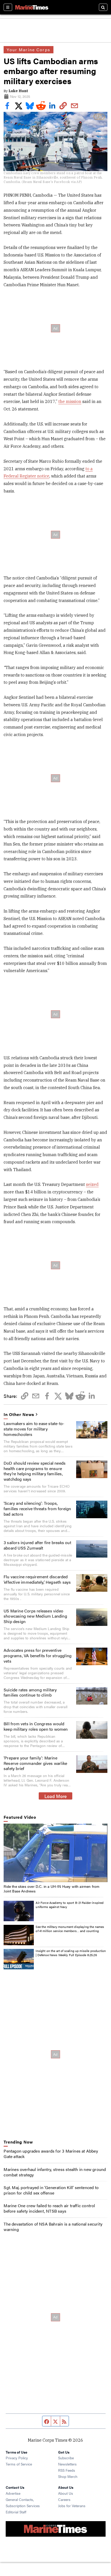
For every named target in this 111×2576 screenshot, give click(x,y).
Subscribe (66, 2458)
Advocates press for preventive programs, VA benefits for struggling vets (38, 1656)
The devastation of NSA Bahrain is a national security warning (53, 2227)
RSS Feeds (67, 2470)
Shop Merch (68, 2476)
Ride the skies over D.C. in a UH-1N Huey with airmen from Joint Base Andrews (51, 1889)
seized (92, 1184)
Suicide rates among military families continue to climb (30, 1692)
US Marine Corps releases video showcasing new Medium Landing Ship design (35, 1616)
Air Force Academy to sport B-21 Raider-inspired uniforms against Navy (70, 1905)
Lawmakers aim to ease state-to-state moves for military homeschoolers (34, 1429)
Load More (56, 1796)
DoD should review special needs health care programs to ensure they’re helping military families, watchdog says (35, 1471)
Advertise (13, 2493)
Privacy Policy (17, 2458)
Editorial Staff (16, 2512)
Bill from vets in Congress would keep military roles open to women (36, 1726)
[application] (55, 1853)
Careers (64, 2499)
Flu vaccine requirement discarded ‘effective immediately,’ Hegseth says (37, 1579)
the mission (70, 401)
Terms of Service (19, 2464)
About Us (66, 2493)
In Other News (19, 1415)
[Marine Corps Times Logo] (32, 7)
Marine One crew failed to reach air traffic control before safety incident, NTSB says (49, 2208)
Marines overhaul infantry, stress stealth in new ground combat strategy (55, 2172)
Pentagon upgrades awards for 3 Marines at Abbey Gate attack (51, 2154)
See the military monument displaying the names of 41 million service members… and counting (70, 1929)
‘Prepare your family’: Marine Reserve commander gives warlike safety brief (35, 1763)
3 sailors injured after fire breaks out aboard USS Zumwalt (37, 1545)
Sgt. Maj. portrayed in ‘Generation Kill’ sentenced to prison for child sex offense (51, 2190)
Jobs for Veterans (72, 2506)
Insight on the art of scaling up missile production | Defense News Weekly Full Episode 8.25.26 (71, 1953)
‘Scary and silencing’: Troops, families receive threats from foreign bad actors (37, 1509)
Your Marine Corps (28, 50)
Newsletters (67, 2464)
